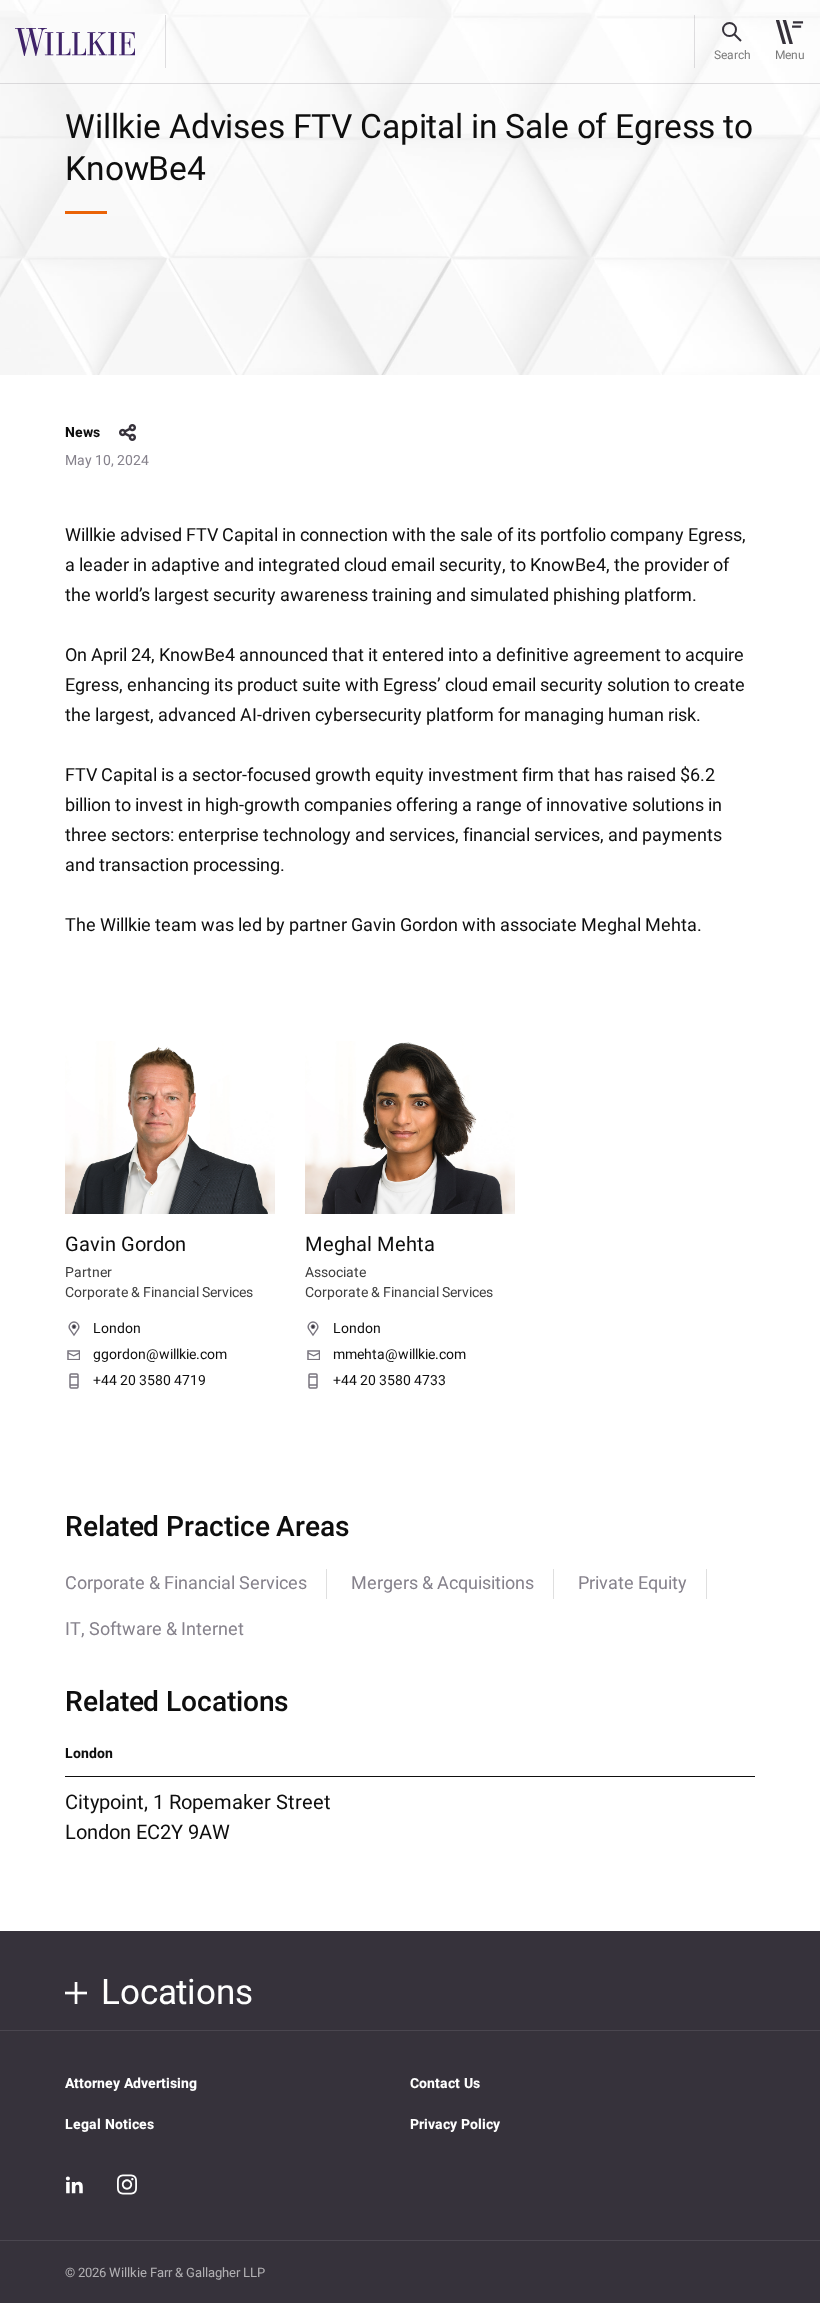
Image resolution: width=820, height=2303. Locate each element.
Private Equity (632, 1583)
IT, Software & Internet (154, 1629)
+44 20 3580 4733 (389, 1381)
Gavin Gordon (125, 1244)
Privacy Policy (455, 2124)
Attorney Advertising (131, 2083)
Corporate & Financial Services (186, 1583)
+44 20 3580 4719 (149, 1381)
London (117, 1329)
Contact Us (445, 2083)
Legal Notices (109, 2124)
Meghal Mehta (370, 1244)
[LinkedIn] (75, 2185)
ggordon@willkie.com (160, 1355)
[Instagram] (127, 2184)
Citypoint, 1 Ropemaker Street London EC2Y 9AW (198, 1817)
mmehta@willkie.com (399, 1355)
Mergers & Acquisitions (442, 1583)
